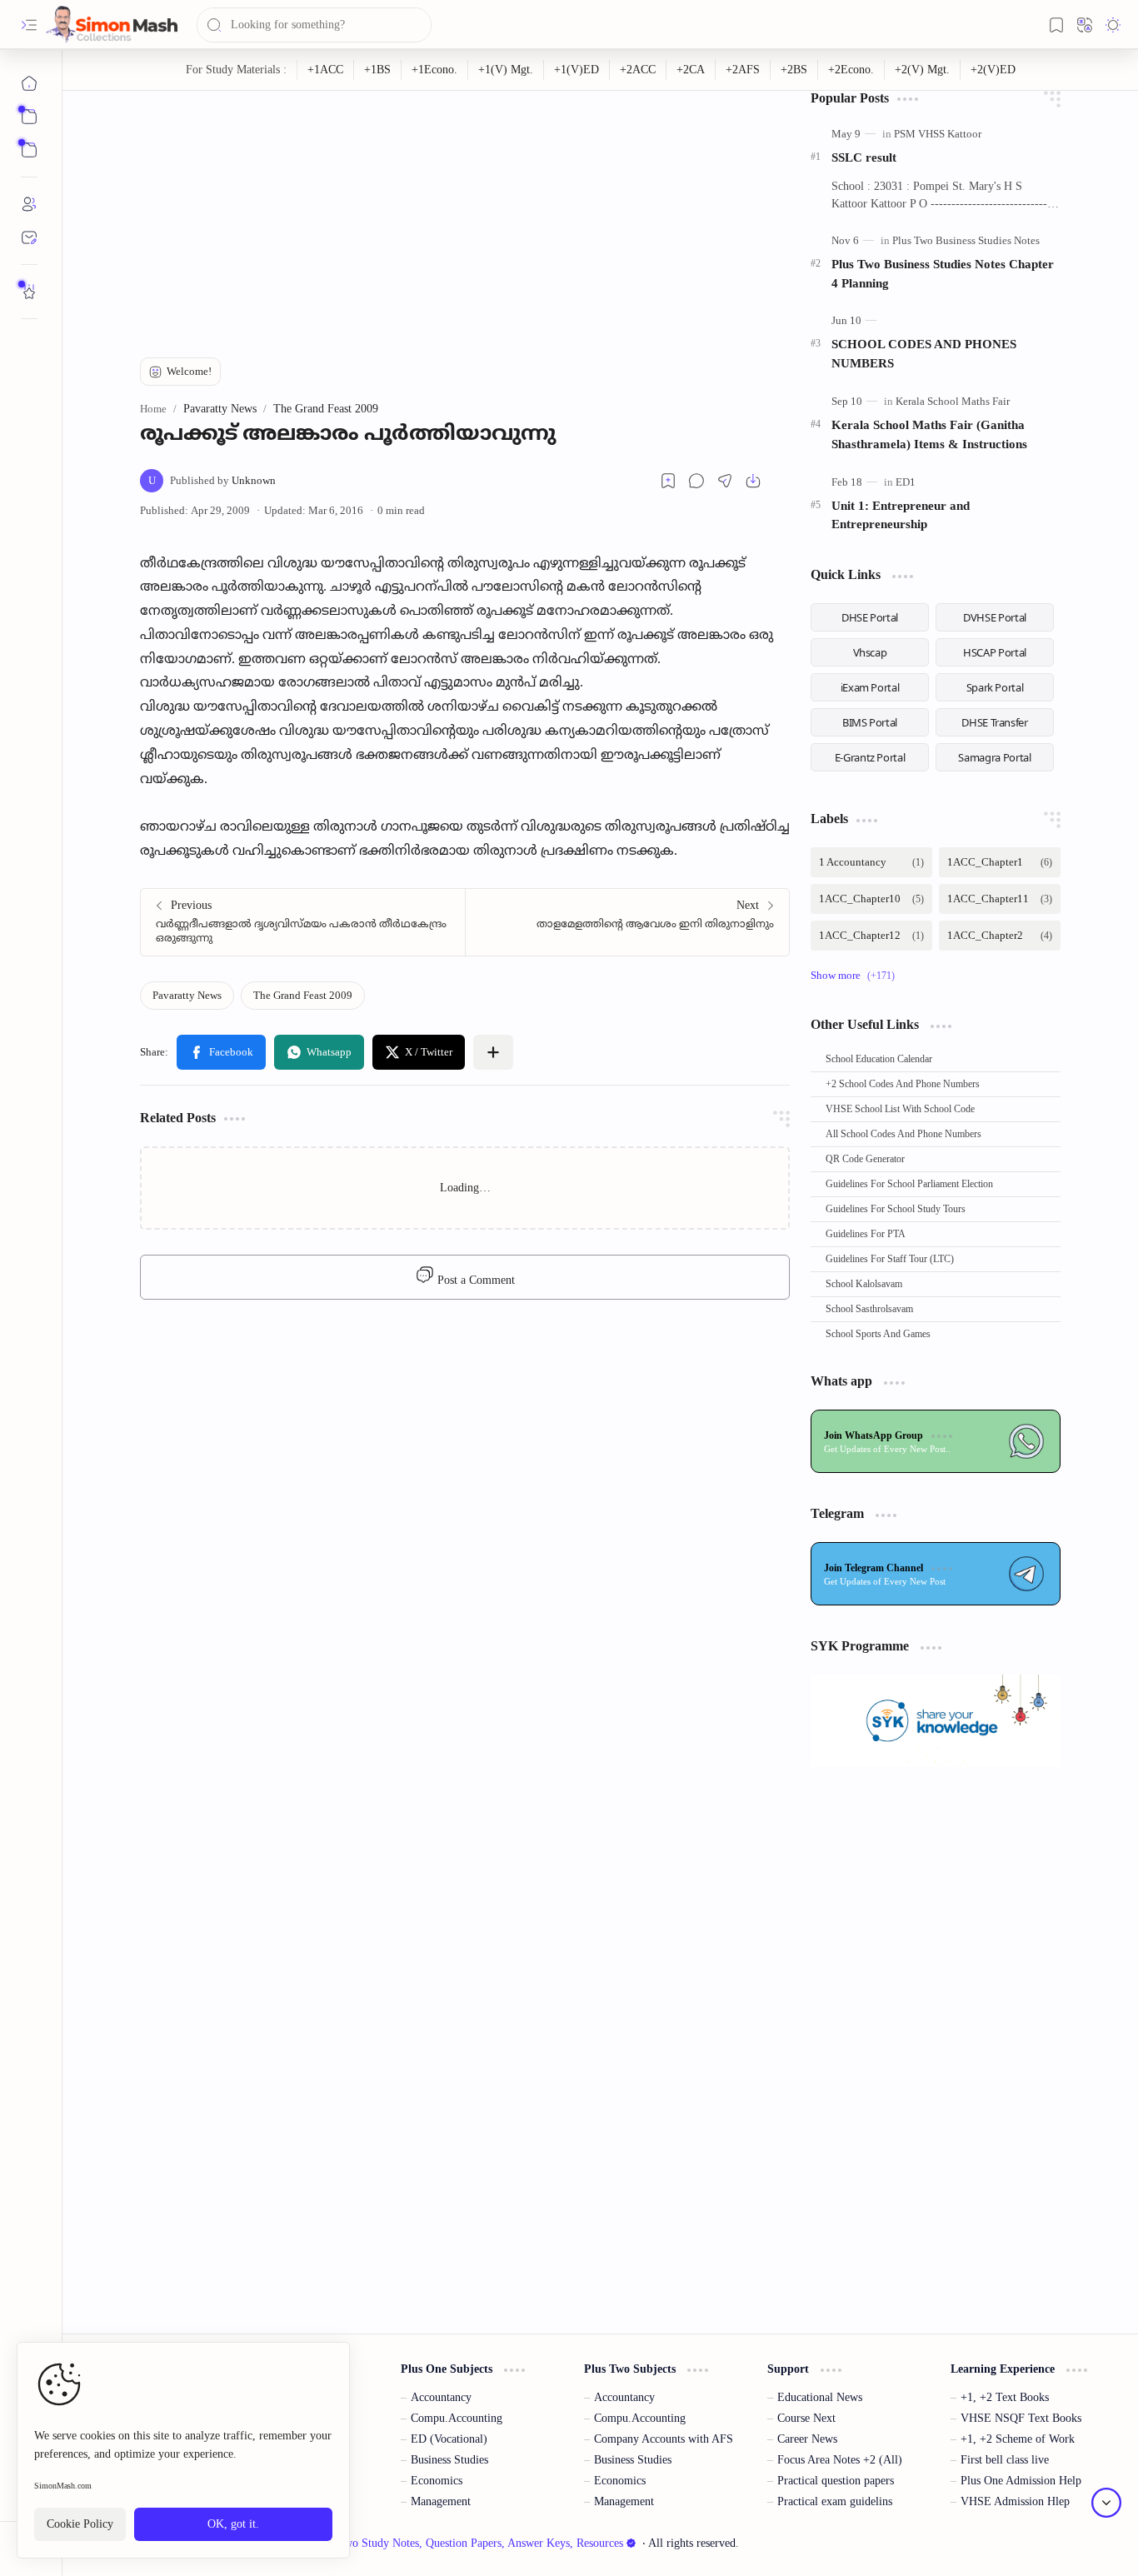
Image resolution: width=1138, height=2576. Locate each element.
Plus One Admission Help (1021, 2481)
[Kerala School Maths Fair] (953, 401)
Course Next (806, 2418)
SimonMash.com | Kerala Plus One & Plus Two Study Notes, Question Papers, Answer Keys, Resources (378, 2543)
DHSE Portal (870, 617)
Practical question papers (836, 2481)
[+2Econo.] (851, 70)
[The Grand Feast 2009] (303, 996)
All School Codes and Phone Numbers (903, 1134)
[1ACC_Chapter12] (871, 936)
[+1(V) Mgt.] (506, 70)
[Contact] (29, 237)
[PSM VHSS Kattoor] (938, 134)
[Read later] (668, 481)
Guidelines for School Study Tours (896, 1209)
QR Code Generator (865, 1159)
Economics (437, 2481)
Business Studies (449, 2460)
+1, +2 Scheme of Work (1018, 2439)
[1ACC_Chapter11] (1000, 899)
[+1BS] (378, 70)
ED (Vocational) (449, 2439)
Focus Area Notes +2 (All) (840, 2460)
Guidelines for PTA (866, 1234)
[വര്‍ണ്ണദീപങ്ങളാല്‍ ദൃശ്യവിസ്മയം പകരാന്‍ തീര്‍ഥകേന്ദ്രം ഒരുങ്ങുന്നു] (303, 922)
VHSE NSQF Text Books (1021, 2418)
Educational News (820, 2397)
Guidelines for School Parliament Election (909, 1184)
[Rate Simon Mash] (29, 292)
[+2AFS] (743, 70)
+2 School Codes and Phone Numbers (903, 1084)
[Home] (29, 83)
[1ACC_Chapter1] (1000, 862)
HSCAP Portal (995, 652)
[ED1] (906, 482)
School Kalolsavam (864, 1284)
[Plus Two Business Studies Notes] (966, 240)
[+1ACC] (326, 70)
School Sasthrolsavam (869, 1309)
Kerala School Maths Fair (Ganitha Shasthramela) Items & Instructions (929, 434)
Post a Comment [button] (474, 1280)
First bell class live (1005, 2460)
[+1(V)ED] (577, 70)
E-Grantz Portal (870, 757)
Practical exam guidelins (835, 2501)
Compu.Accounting (457, 2418)
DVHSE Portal (995, 617)
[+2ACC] (638, 70)
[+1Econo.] (435, 70)
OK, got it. (233, 2525)
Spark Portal (995, 687)
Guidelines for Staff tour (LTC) (890, 1259)
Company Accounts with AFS (664, 2439)
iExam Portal (870, 687)
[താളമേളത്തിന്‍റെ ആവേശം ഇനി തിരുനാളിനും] (627, 922)
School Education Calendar (879, 1059)
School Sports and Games (878, 1334)
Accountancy (441, 2397)
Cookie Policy (80, 2525)
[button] (29, 25)
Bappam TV (1084, 2543)
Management (441, 2501)
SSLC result (864, 157)
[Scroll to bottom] (1106, 2503)
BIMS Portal (870, 722)
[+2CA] (691, 70)
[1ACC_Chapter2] (1000, 936)
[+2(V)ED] (993, 70)
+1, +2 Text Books (1005, 2397)
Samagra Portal (994, 757)
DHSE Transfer (994, 722)
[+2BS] (794, 70)
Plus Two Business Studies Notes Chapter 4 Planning (943, 273)
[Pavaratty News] (187, 996)
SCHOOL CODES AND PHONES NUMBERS (924, 353)
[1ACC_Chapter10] (871, 899)
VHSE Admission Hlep (1015, 2501)
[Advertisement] (465, 207)
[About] (29, 204)
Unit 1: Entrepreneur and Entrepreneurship (901, 515)
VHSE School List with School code (900, 1109)
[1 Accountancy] (871, 862)
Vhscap (870, 652)
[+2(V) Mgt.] (923, 70)
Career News (807, 2439)
